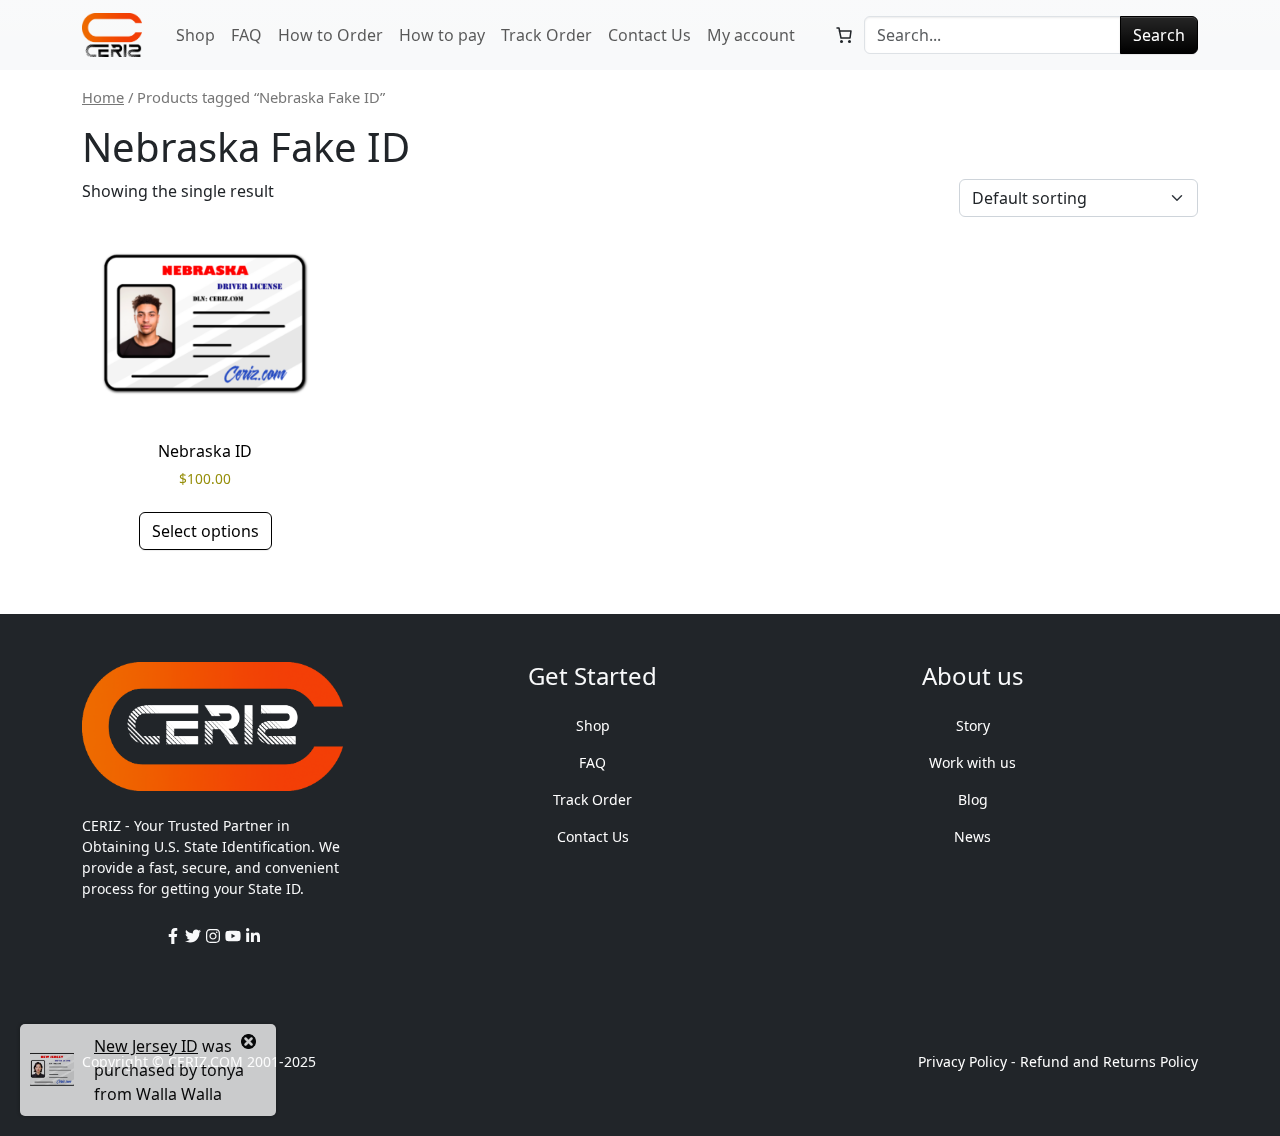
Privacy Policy (962, 1061)
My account (751, 35)
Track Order (546, 35)
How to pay (442, 35)
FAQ (246, 35)
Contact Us (649, 35)
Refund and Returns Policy (1109, 1061)
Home (103, 97)
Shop (195, 35)
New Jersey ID (146, 1046)
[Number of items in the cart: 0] (844, 35)
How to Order (330, 35)
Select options (205, 531)
